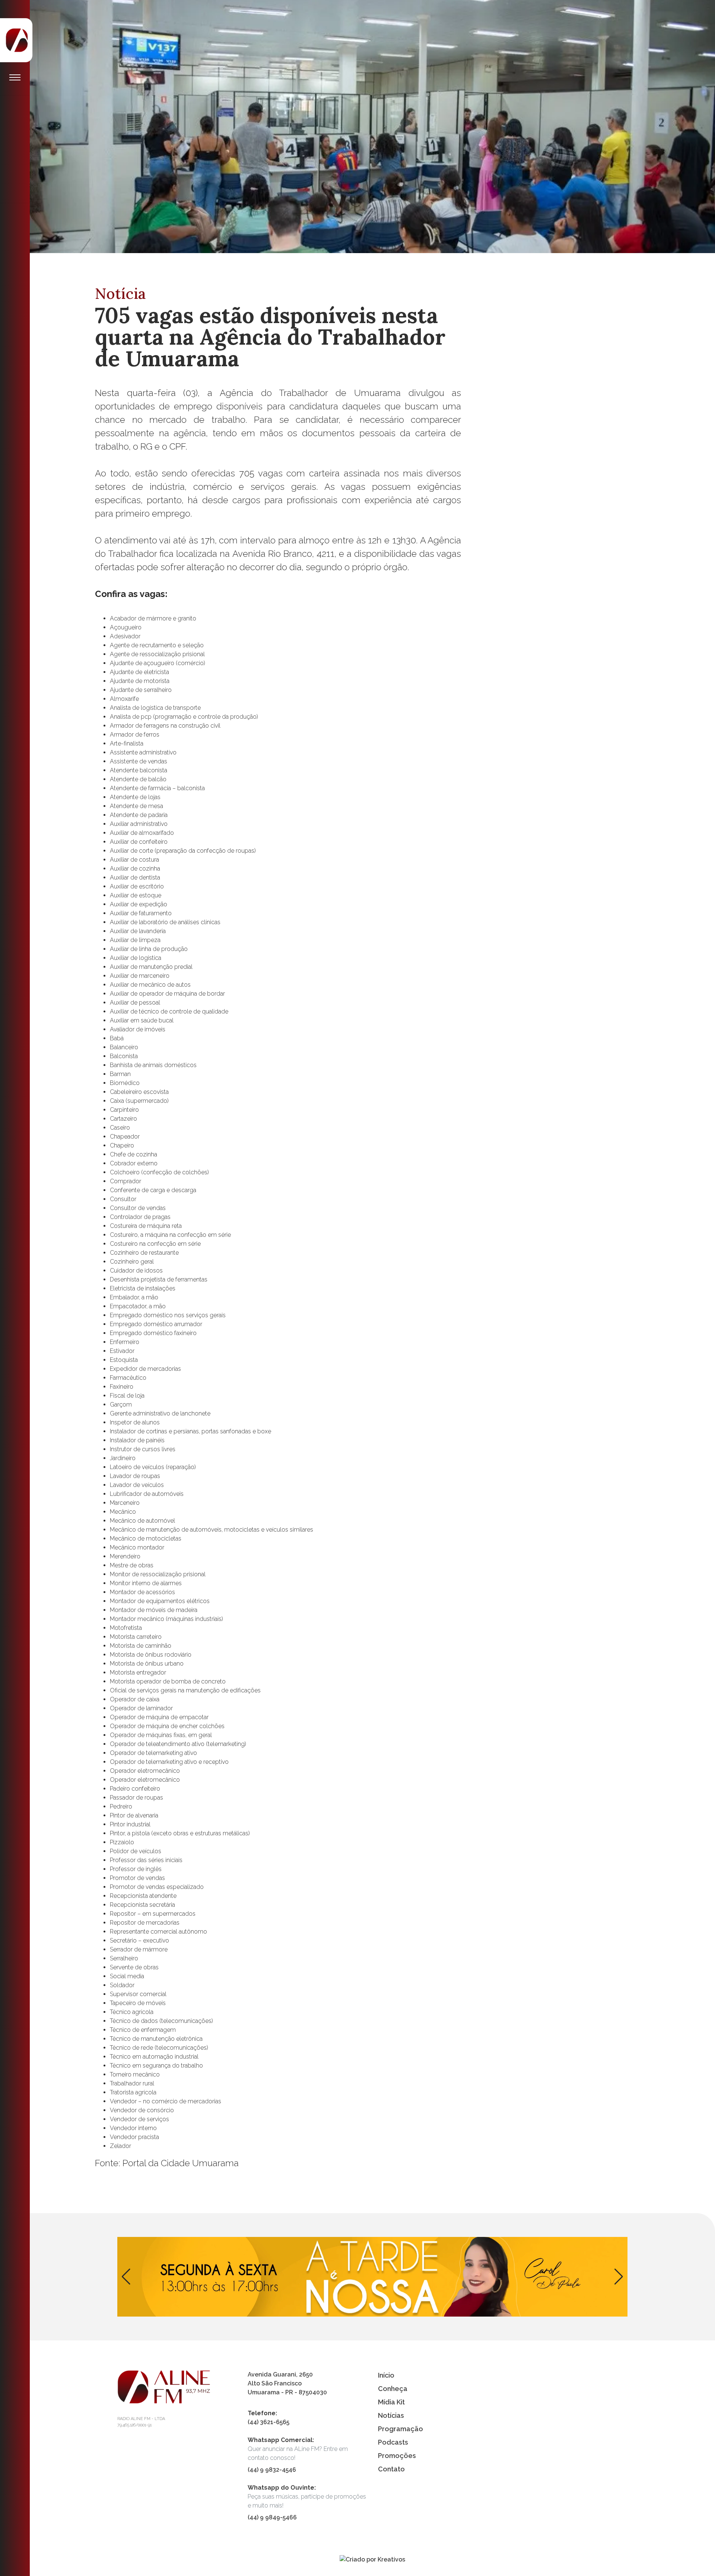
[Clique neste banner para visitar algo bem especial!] (372, 2277)
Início (386, 2375)
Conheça (393, 2389)
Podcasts (393, 2442)
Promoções (397, 2456)
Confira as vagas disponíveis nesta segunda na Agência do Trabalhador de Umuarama (521, 318)
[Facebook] (15, 222)
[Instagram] (15, 237)
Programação (401, 2429)
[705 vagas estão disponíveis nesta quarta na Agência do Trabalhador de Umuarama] (372, 126)
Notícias (391, 2415)
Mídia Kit (391, 2402)
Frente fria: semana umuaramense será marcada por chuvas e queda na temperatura (520, 475)
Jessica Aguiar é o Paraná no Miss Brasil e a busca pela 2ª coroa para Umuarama (523, 397)
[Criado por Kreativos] (372, 2559)
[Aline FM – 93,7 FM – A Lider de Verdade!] (17, 40)
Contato (391, 2469)
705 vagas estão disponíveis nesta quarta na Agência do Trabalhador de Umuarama (517, 559)
